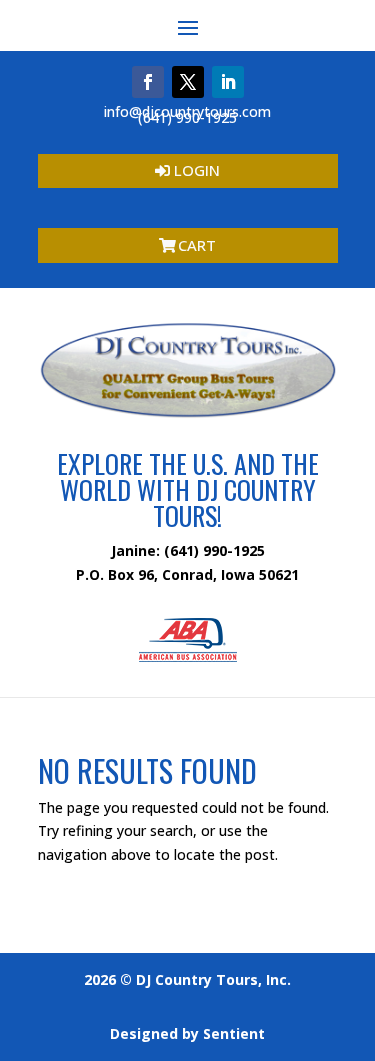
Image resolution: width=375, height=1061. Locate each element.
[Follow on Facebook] (148, 82)
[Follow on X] (188, 82)
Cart (197, 245)
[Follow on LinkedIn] (228, 82)
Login (197, 170)
